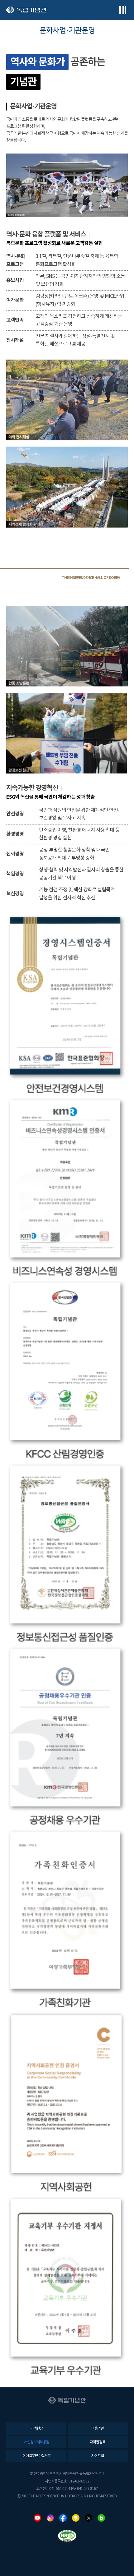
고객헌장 (36, 2429)
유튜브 (37, 2518)
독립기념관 (26, 10)
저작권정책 (98, 2442)
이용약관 (98, 2429)
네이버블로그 (101, 2518)
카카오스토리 (76, 2518)
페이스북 (63, 2518)
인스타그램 (50, 2518)
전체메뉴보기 (122, 10)
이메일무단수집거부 (36, 2456)
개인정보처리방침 (36, 2442)
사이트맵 (98, 2456)
